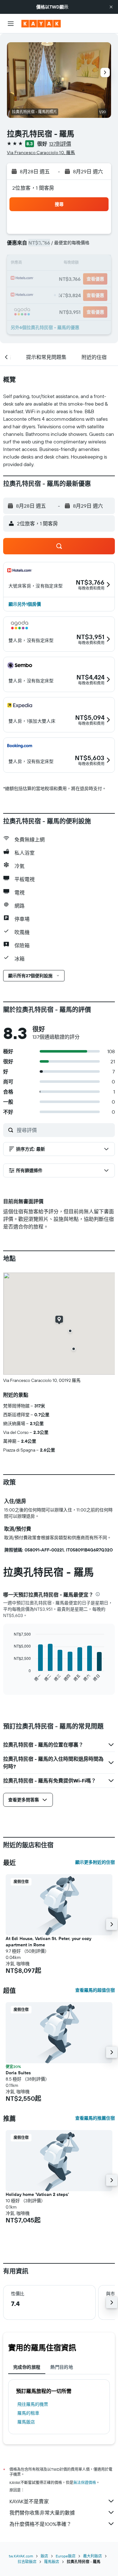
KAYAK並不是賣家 (29, 2501)
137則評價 (60, 144)
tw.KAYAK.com (21, 2556)
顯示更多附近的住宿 (95, 1862)
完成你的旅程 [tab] (27, 2367)
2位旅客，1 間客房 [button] (33, 188)
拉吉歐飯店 (27, 2562)
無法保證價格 (85, 2483)
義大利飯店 (93, 2556)
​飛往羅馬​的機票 (33, 2404)
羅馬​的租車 (28, 2413)
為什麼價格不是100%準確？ (40, 2524)
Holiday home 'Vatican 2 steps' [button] (37, 2194)
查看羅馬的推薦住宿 (95, 2118)
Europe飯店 (66, 2556)
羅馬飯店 (26, 2422)
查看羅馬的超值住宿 (95, 1990)
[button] (111, 7)
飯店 (44, 2556)
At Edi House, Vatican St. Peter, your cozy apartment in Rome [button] (48, 1942)
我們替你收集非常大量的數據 (42, 2513)
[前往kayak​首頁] (41, 24)
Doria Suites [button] (18, 2073)
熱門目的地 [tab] (62, 2367)
